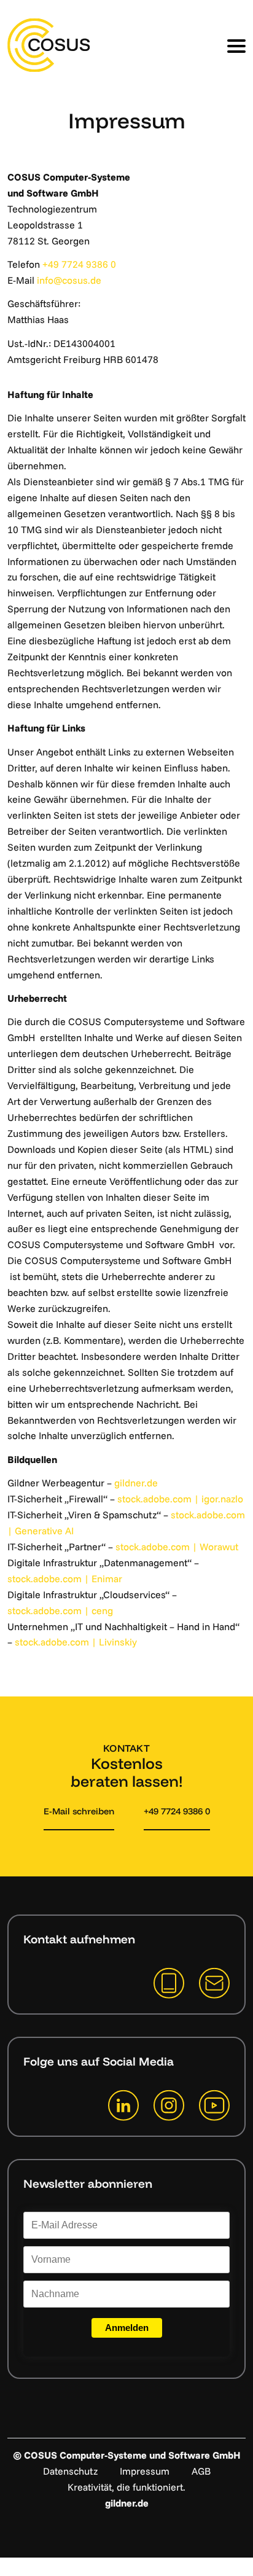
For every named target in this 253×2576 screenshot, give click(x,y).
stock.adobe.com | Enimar (65, 1579)
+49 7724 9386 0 (79, 264)
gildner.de (136, 1483)
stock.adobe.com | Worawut (177, 1547)
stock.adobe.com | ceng (60, 1610)
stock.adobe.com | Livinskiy (76, 1642)
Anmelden (127, 2328)
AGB (201, 2471)
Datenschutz (70, 2471)
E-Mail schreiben (79, 1811)
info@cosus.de (69, 280)
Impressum (145, 2471)
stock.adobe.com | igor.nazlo (180, 1499)
